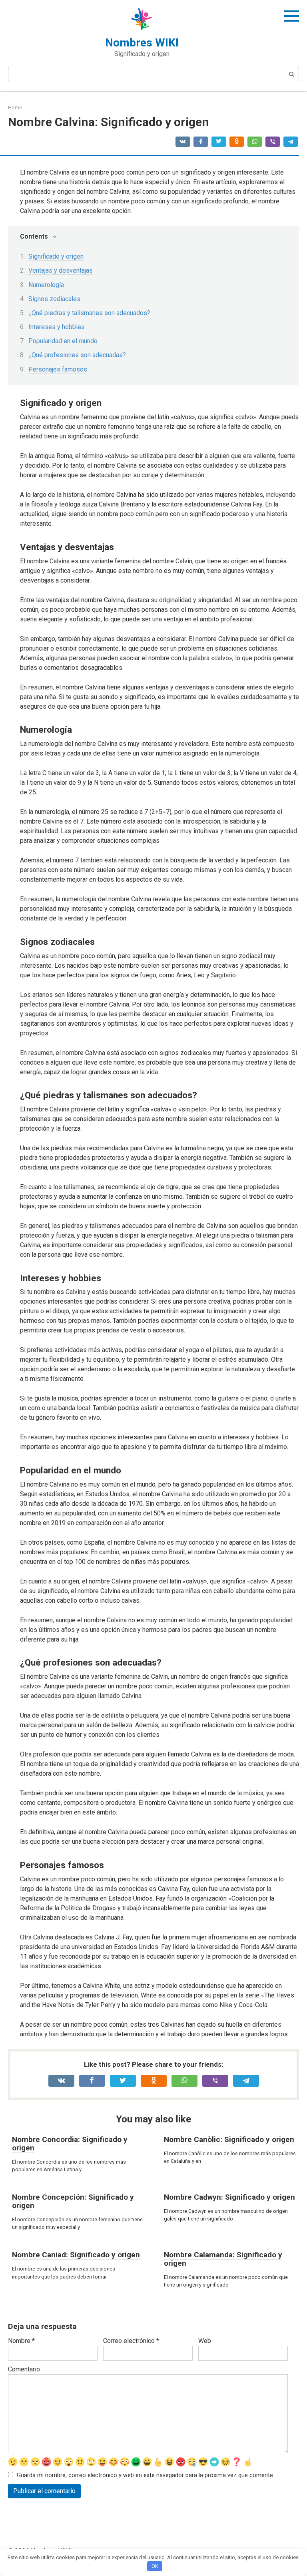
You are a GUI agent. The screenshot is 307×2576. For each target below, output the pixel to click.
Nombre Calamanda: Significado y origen (223, 2259)
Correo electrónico (131, 2341)
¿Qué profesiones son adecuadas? (77, 355)
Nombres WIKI (142, 43)
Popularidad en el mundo (63, 341)
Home (15, 108)
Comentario (24, 2369)
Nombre (21, 2341)
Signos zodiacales (54, 299)
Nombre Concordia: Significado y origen (70, 2144)
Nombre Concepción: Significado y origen (73, 2201)
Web (205, 2341)
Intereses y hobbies (57, 327)
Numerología (46, 285)
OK (155, 2566)
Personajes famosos (58, 369)
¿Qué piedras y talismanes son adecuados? (89, 313)
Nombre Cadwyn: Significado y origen (229, 2197)
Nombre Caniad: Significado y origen (76, 2255)
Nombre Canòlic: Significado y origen (229, 2139)
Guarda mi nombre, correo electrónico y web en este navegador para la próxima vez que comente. (146, 2475)
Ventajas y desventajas (61, 270)
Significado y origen (56, 256)
